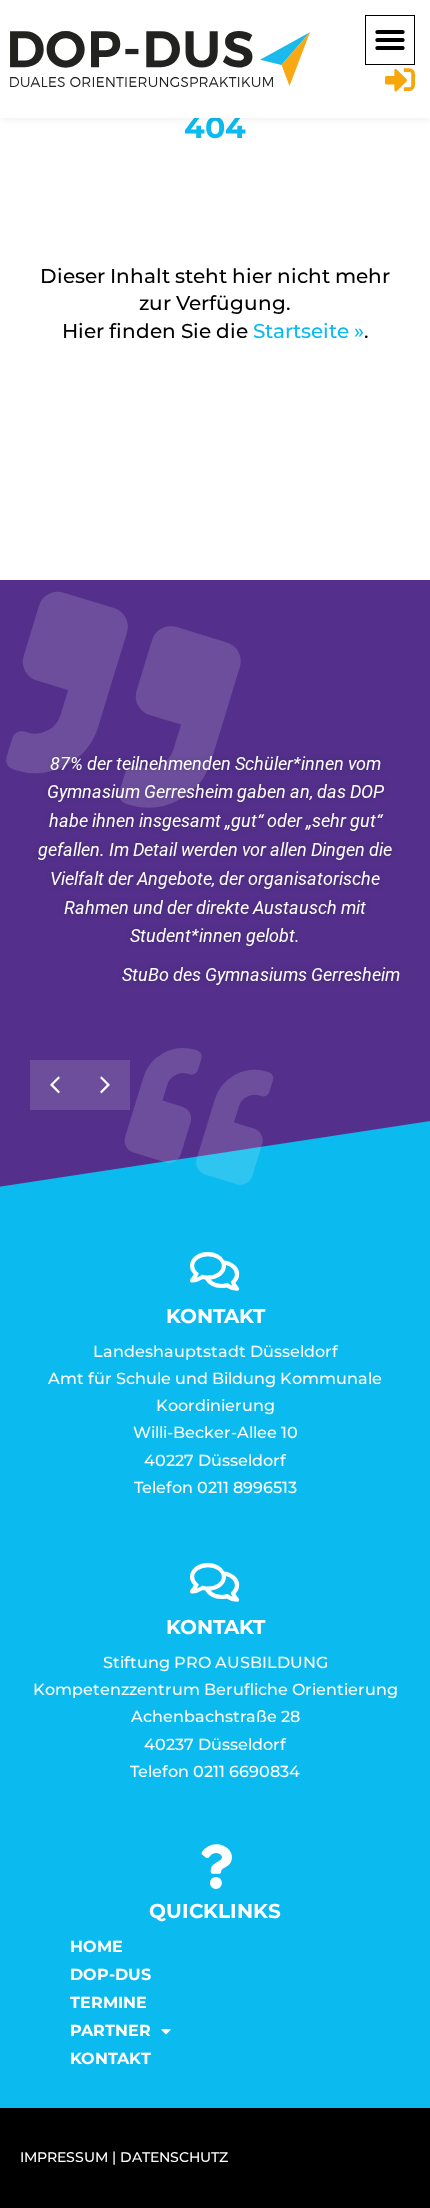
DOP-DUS (110, 1974)
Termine (108, 2002)
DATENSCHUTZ (174, 2157)
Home (96, 1946)
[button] (390, 40)
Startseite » (308, 331)
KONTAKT (110, 2058)
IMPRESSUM (64, 2157)
